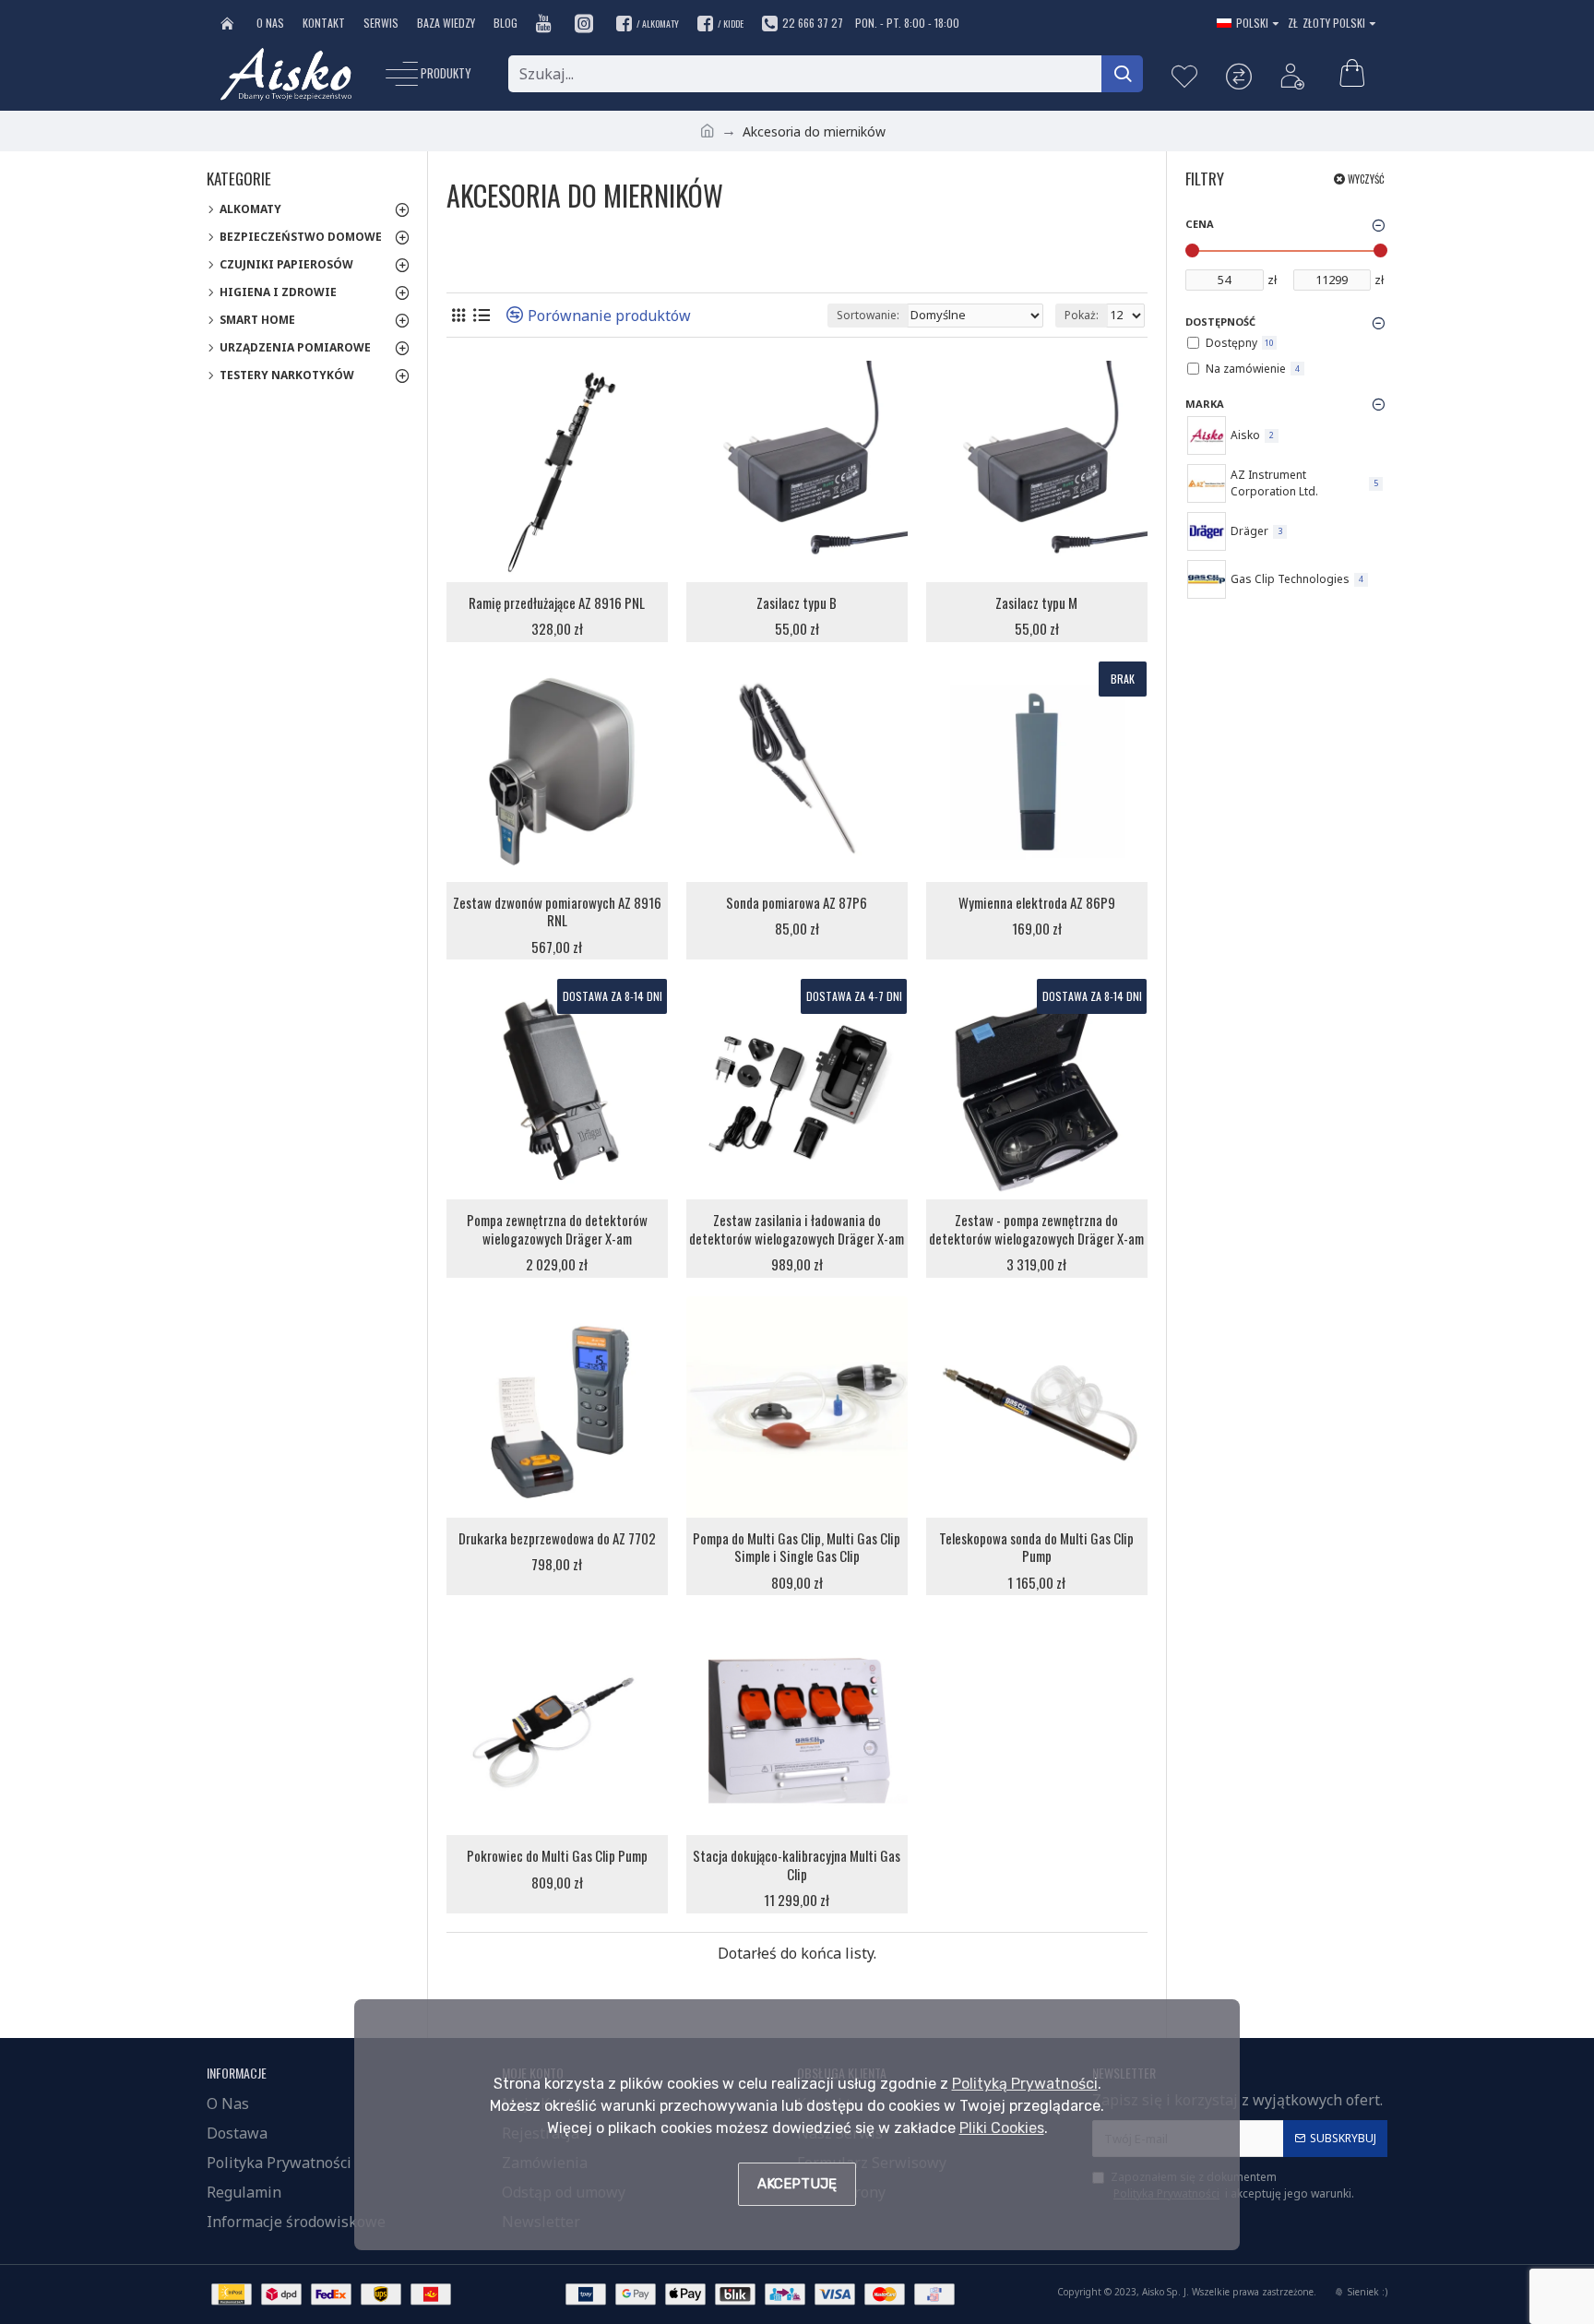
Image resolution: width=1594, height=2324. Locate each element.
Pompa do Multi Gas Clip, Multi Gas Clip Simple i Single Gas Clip (797, 1548)
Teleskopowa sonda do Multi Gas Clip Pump (1036, 1548)
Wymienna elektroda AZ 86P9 (1037, 903)
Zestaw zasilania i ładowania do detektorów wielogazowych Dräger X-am (797, 1229)
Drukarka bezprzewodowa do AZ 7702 (557, 1539)
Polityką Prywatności (1025, 2084)
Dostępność (1220, 322)
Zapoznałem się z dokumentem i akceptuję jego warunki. (1232, 2185)
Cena (1200, 224)
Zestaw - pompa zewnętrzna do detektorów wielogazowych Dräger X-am (1036, 1229)
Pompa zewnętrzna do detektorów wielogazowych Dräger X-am (557, 1229)
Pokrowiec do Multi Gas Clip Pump (557, 1856)
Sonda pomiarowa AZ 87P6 (797, 903)
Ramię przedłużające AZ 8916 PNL (557, 603)
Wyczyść (1366, 179)
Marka (1205, 404)
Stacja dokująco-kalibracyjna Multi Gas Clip (797, 1865)
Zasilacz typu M (1036, 603)
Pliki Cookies (1002, 2128)
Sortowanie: (868, 315)
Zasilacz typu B (797, 603)
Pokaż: (1082, 315)
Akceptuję (797, 2184)
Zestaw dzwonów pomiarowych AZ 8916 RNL (557, 912)
